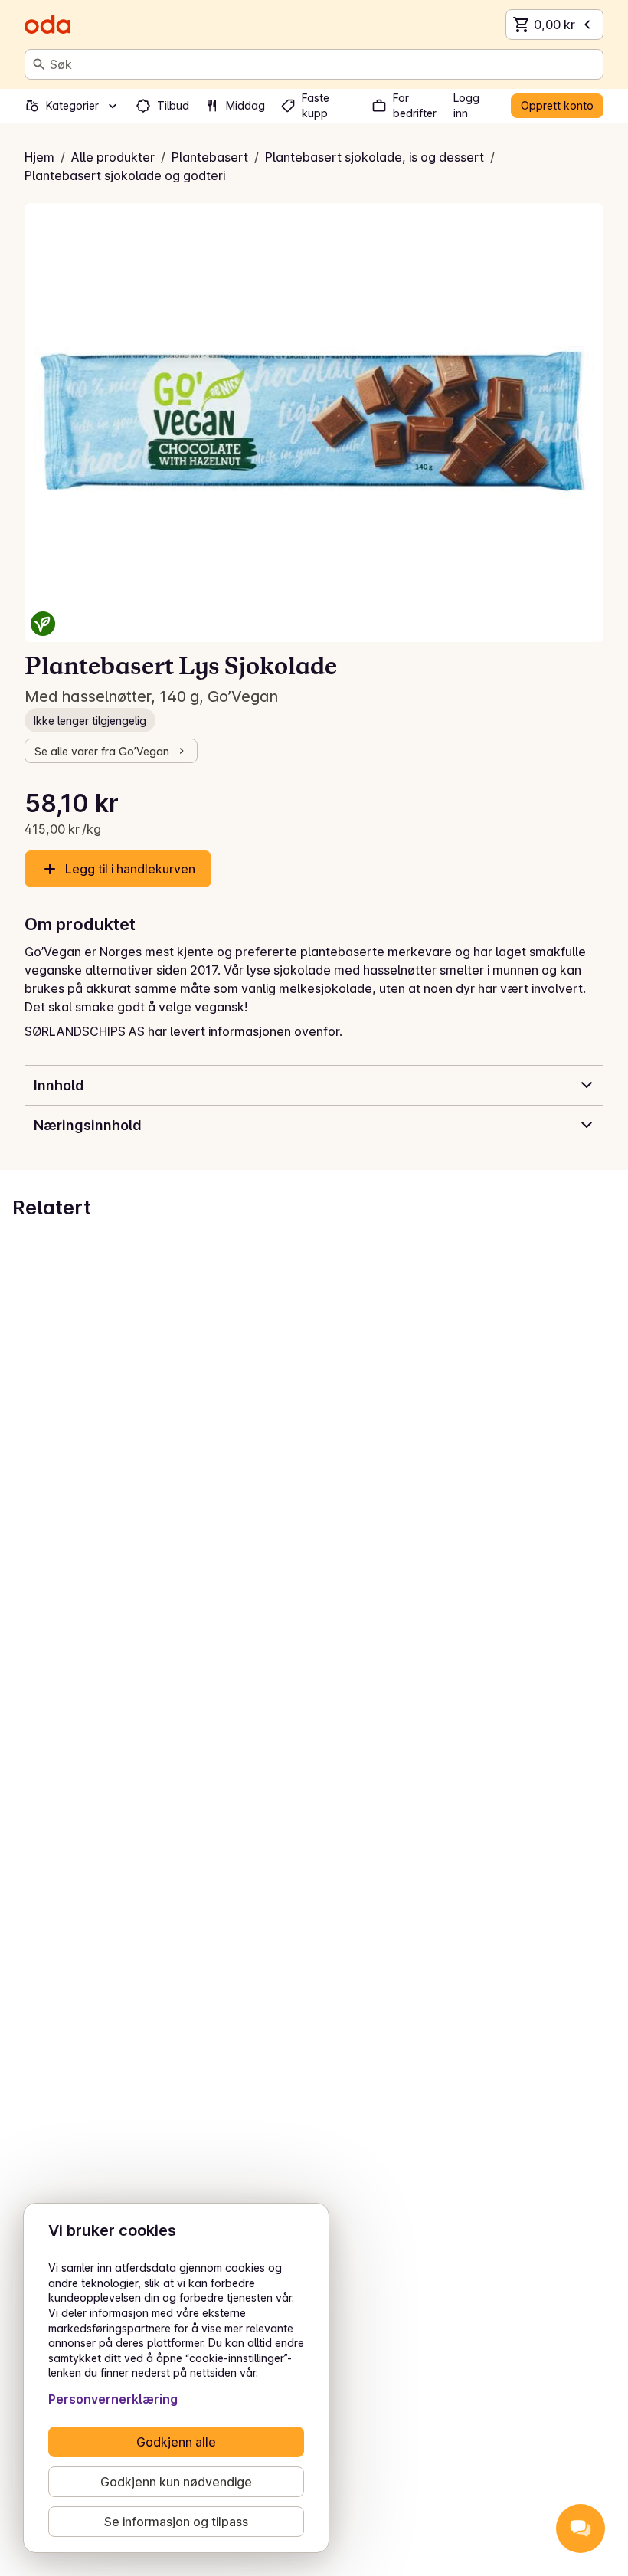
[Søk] (39, 64)
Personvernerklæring (113, 2399)
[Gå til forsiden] (47, 25)
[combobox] (323, 64)
